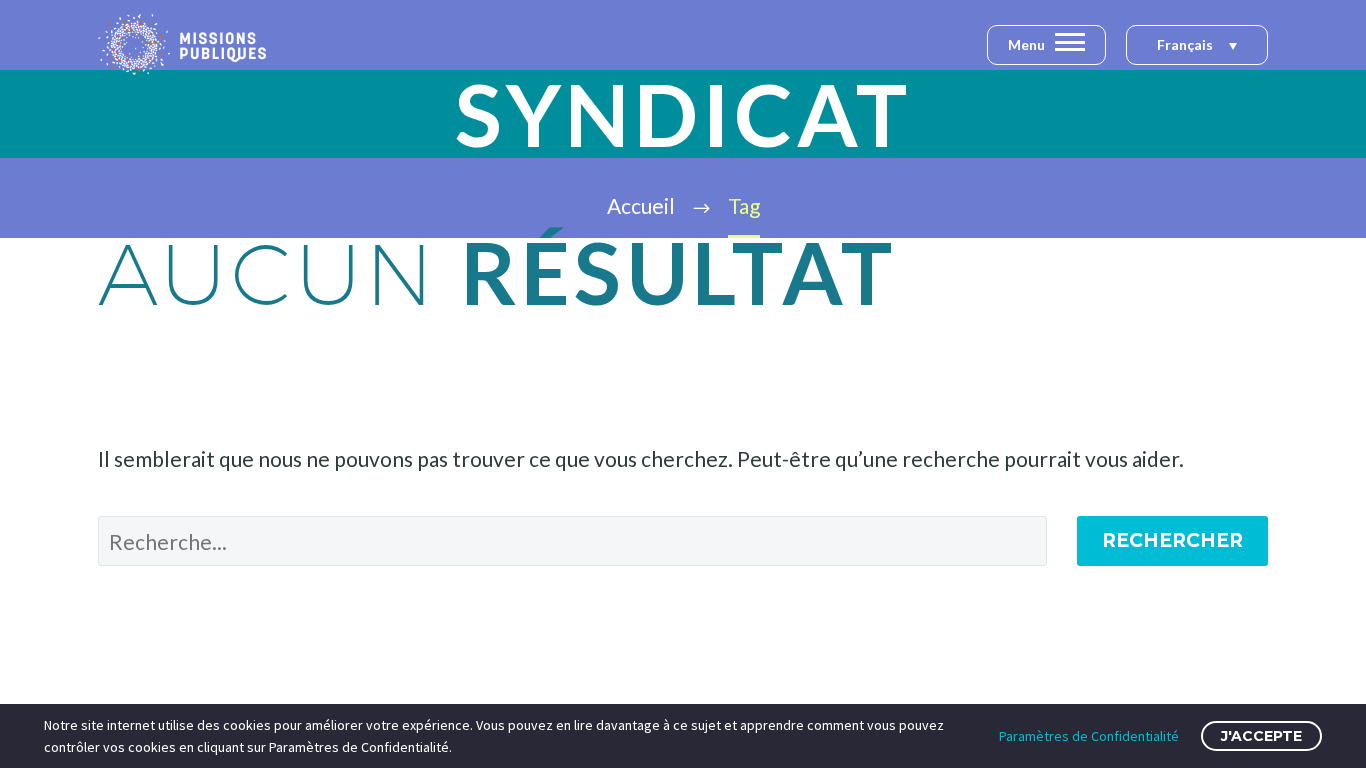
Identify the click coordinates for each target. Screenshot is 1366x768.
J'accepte (1261, 736)
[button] (1197, 46)
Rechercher (1172, 540)
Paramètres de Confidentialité (1089, 736)
